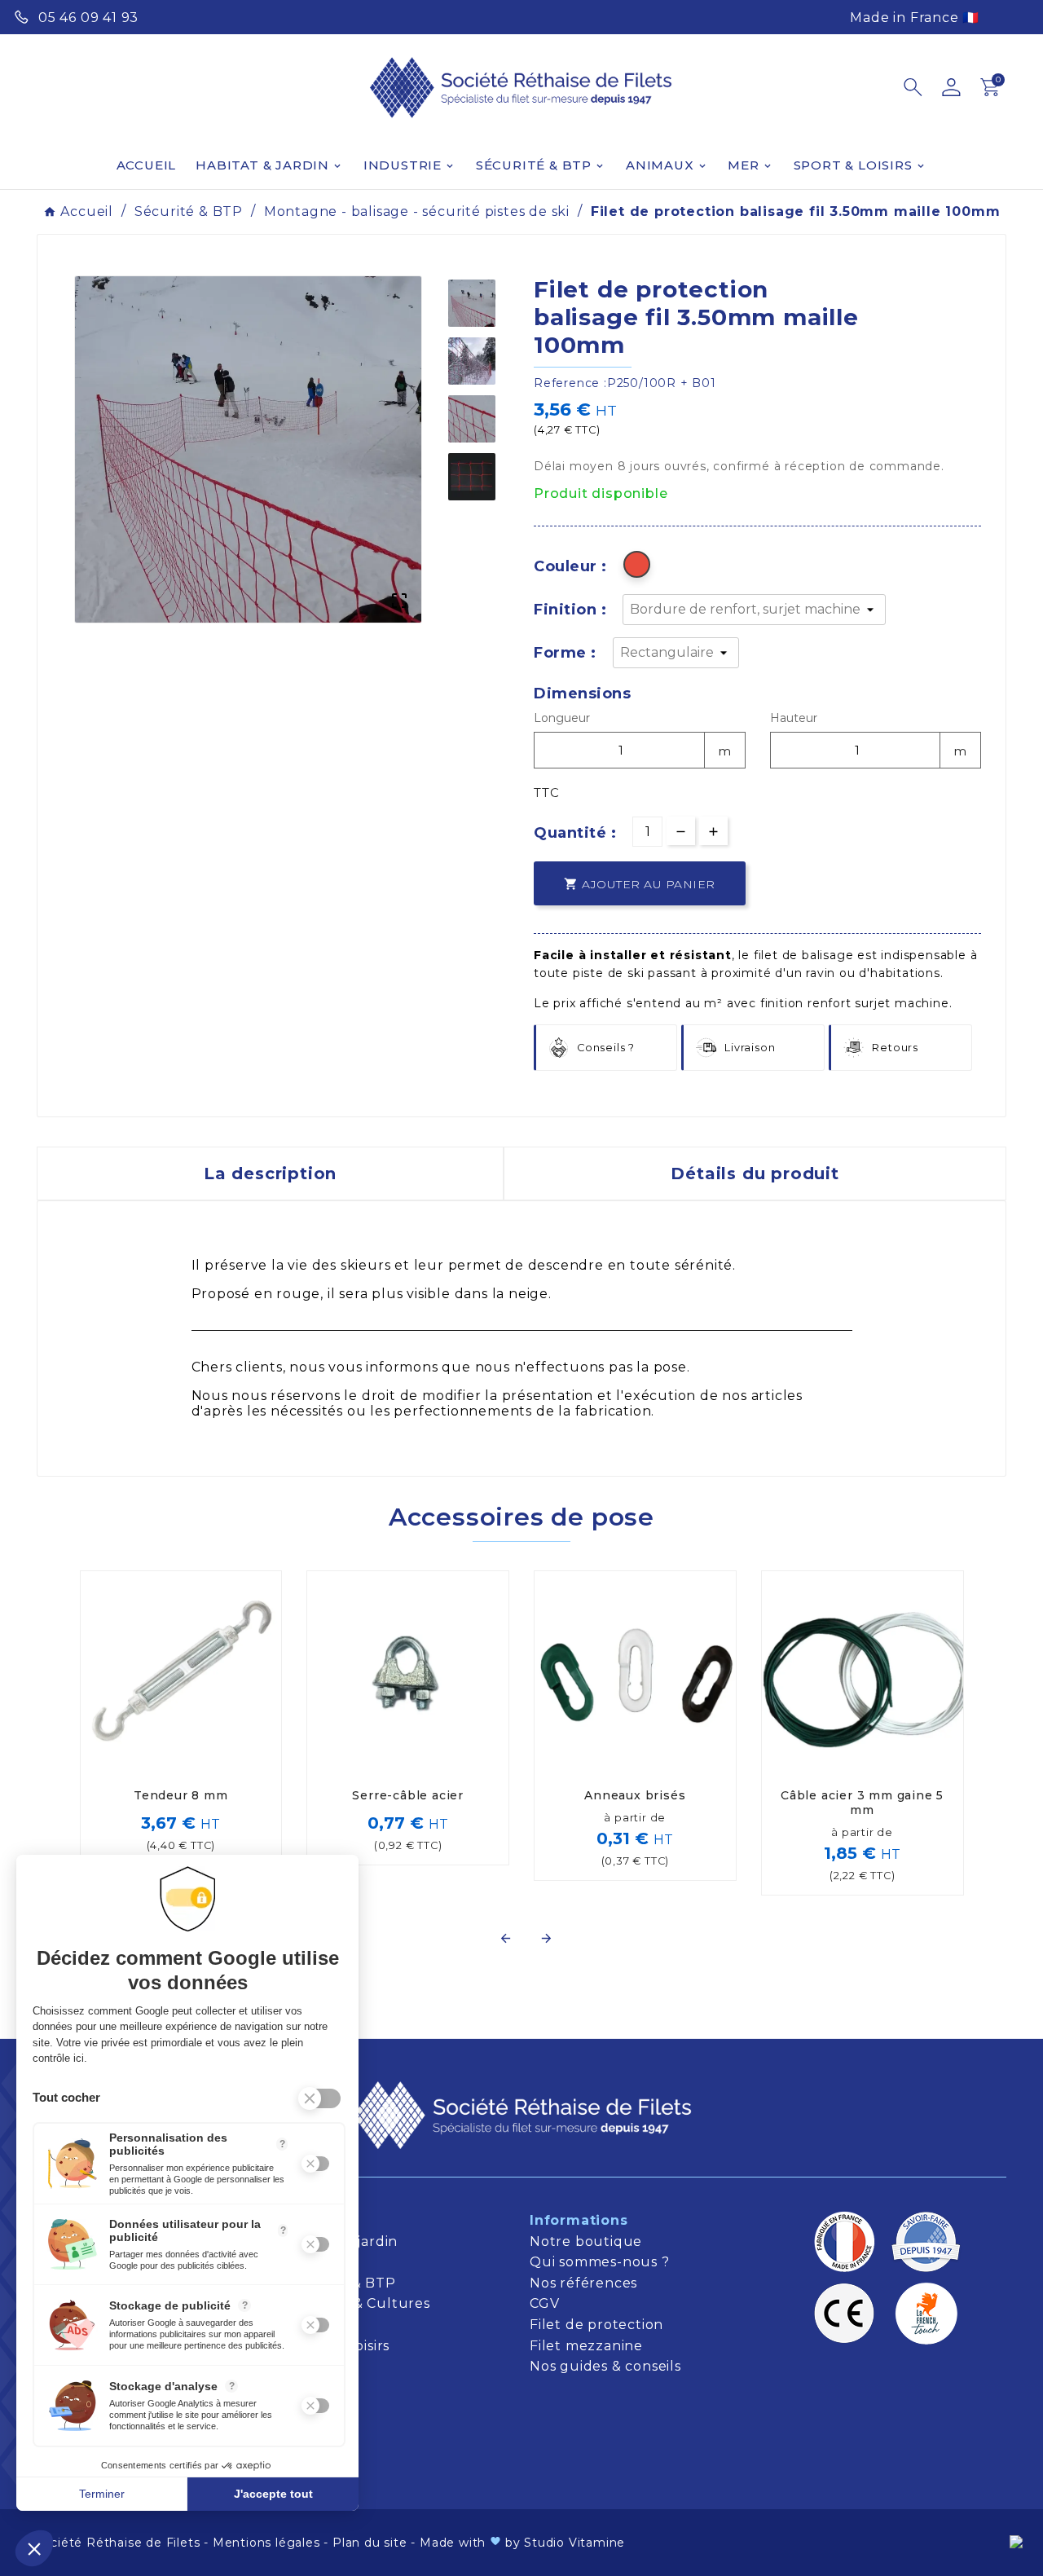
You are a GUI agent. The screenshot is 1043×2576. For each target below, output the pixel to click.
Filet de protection (596, 2325)
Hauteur (794, 718)
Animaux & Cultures (359, 2303)
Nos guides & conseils (607, 2366)
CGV (544, 2303)
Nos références (583, 2283)
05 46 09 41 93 (88, 18)
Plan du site (370, 2543)
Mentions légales (266, 2543)
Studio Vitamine (574, 2543)
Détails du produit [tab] (755, 1174)
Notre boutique (586, 2241)
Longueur (562, 718)
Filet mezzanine (586, 2346)
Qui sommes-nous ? (600, 2262)
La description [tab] (270, 1174)
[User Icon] (951, 87)
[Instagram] (1015, 15)
